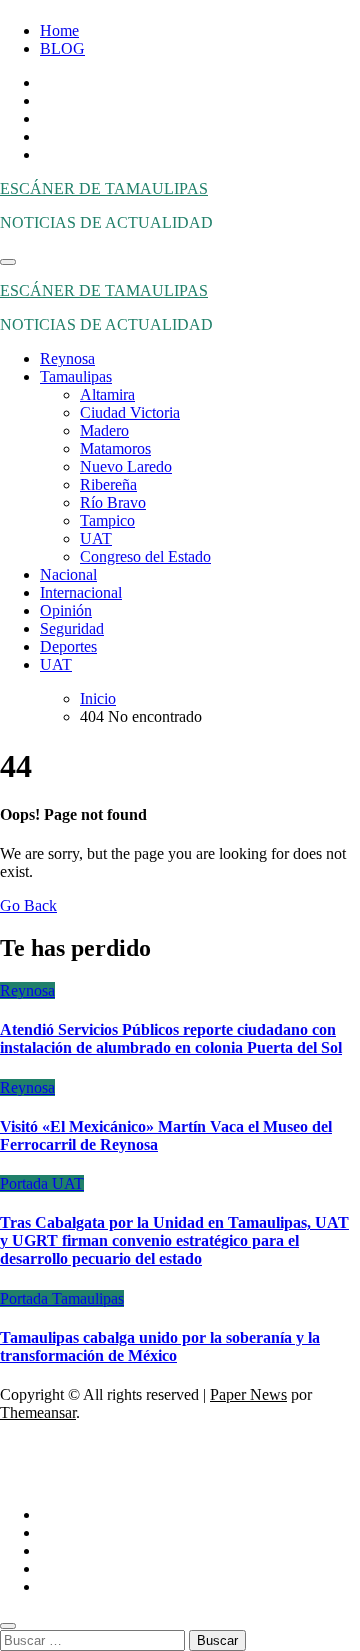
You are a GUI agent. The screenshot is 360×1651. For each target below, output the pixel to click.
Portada (26, 1183)
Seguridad (72, 628)
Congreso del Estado (145, 556)
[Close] (8, 1626)
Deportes (68, 646)
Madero (104, 430)
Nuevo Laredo (126, 466)
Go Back (28, 905)
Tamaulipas (76, 376)
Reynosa (67, 358)
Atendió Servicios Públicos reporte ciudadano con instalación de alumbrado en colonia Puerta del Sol (171, 1038)
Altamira (107, 394)
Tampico (107, 520)
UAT (96, 538)
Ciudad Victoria (130, 412)
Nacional (68, 574)
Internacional (81, 592)
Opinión (66, 610)
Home (59, 30)
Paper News (248, 1394)
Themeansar (38, 1412)
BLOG (62, 48)
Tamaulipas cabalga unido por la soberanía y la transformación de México (160, 1346)
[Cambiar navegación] (8, 262)
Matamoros (115, 448)
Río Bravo (113, 502)
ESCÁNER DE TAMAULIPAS (104, 188)
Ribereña (108, 484)
